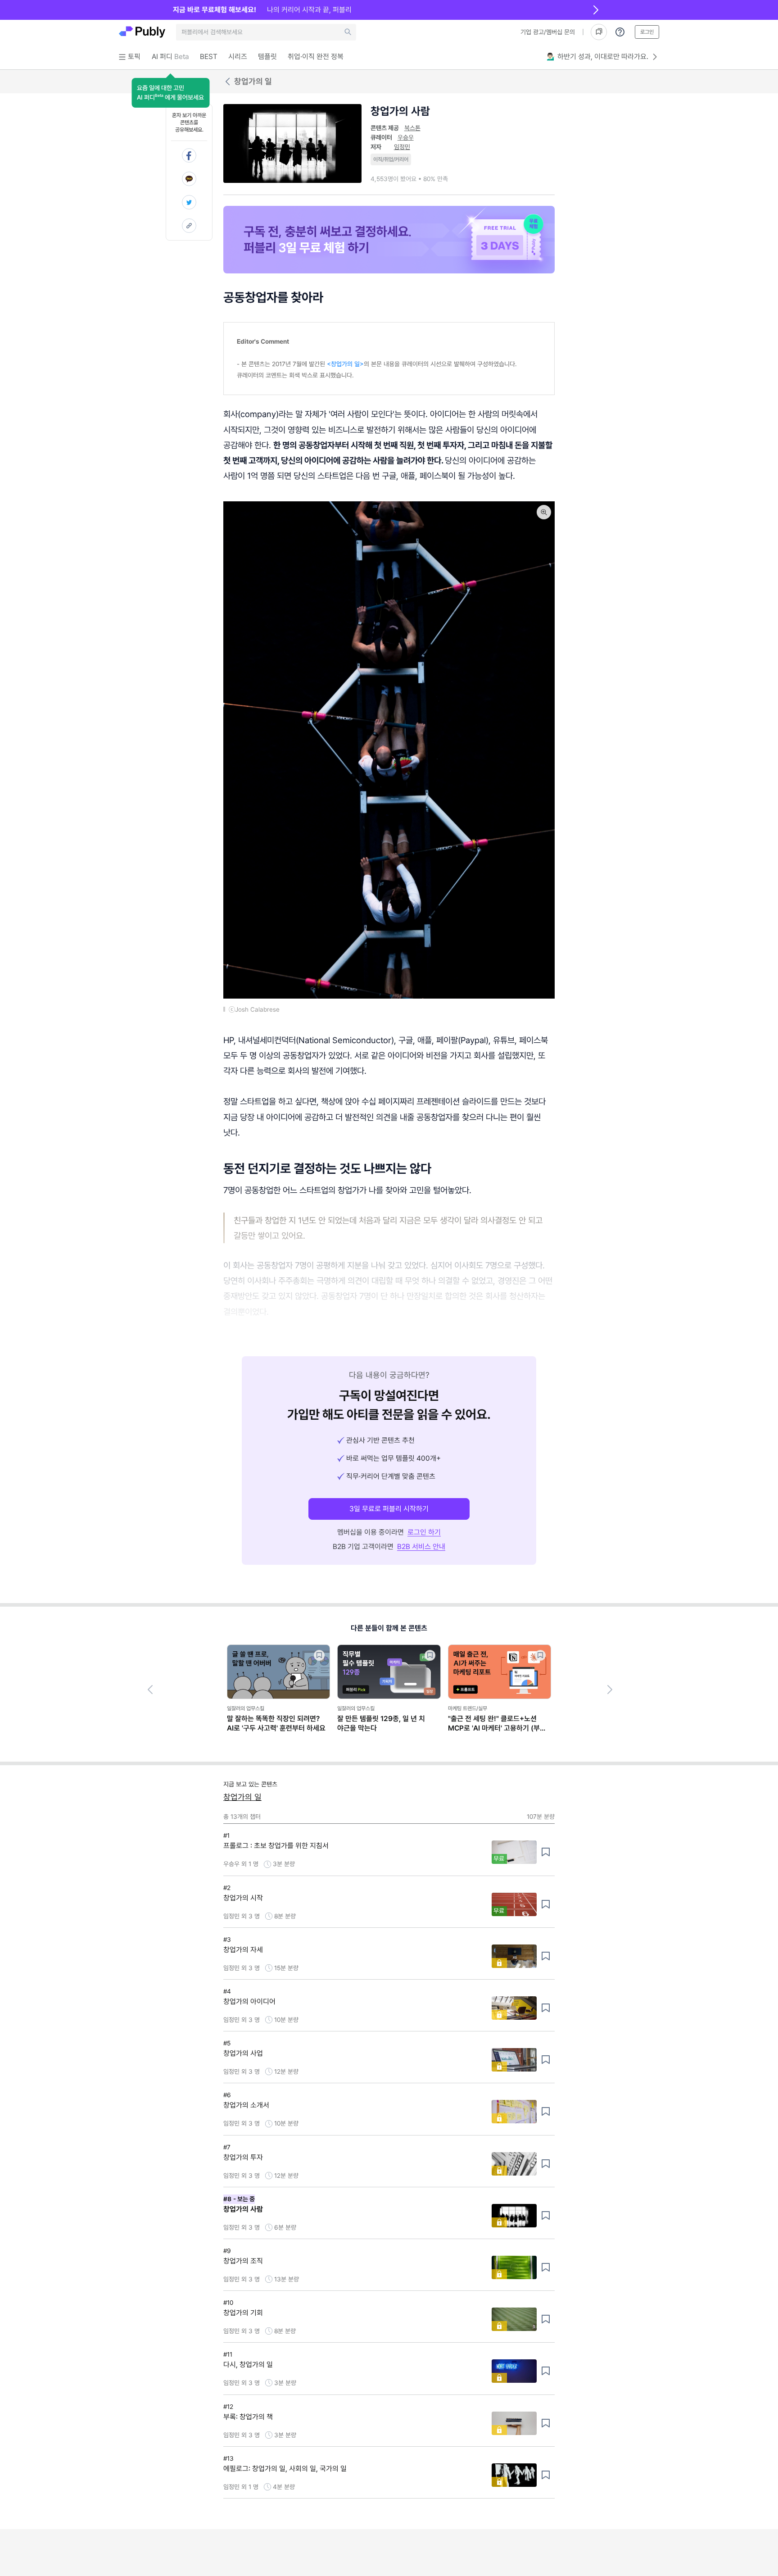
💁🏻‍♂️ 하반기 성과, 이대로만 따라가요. (597, 57)
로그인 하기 (424, 1532)
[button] (170, 93)
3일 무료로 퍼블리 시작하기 (389, 1509)
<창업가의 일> (345, 364)
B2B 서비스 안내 (421, 1547)
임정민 (402, 147)
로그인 (647, 32)
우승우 (406, 137)
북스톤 (412, 128)
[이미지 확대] (544, 512)
